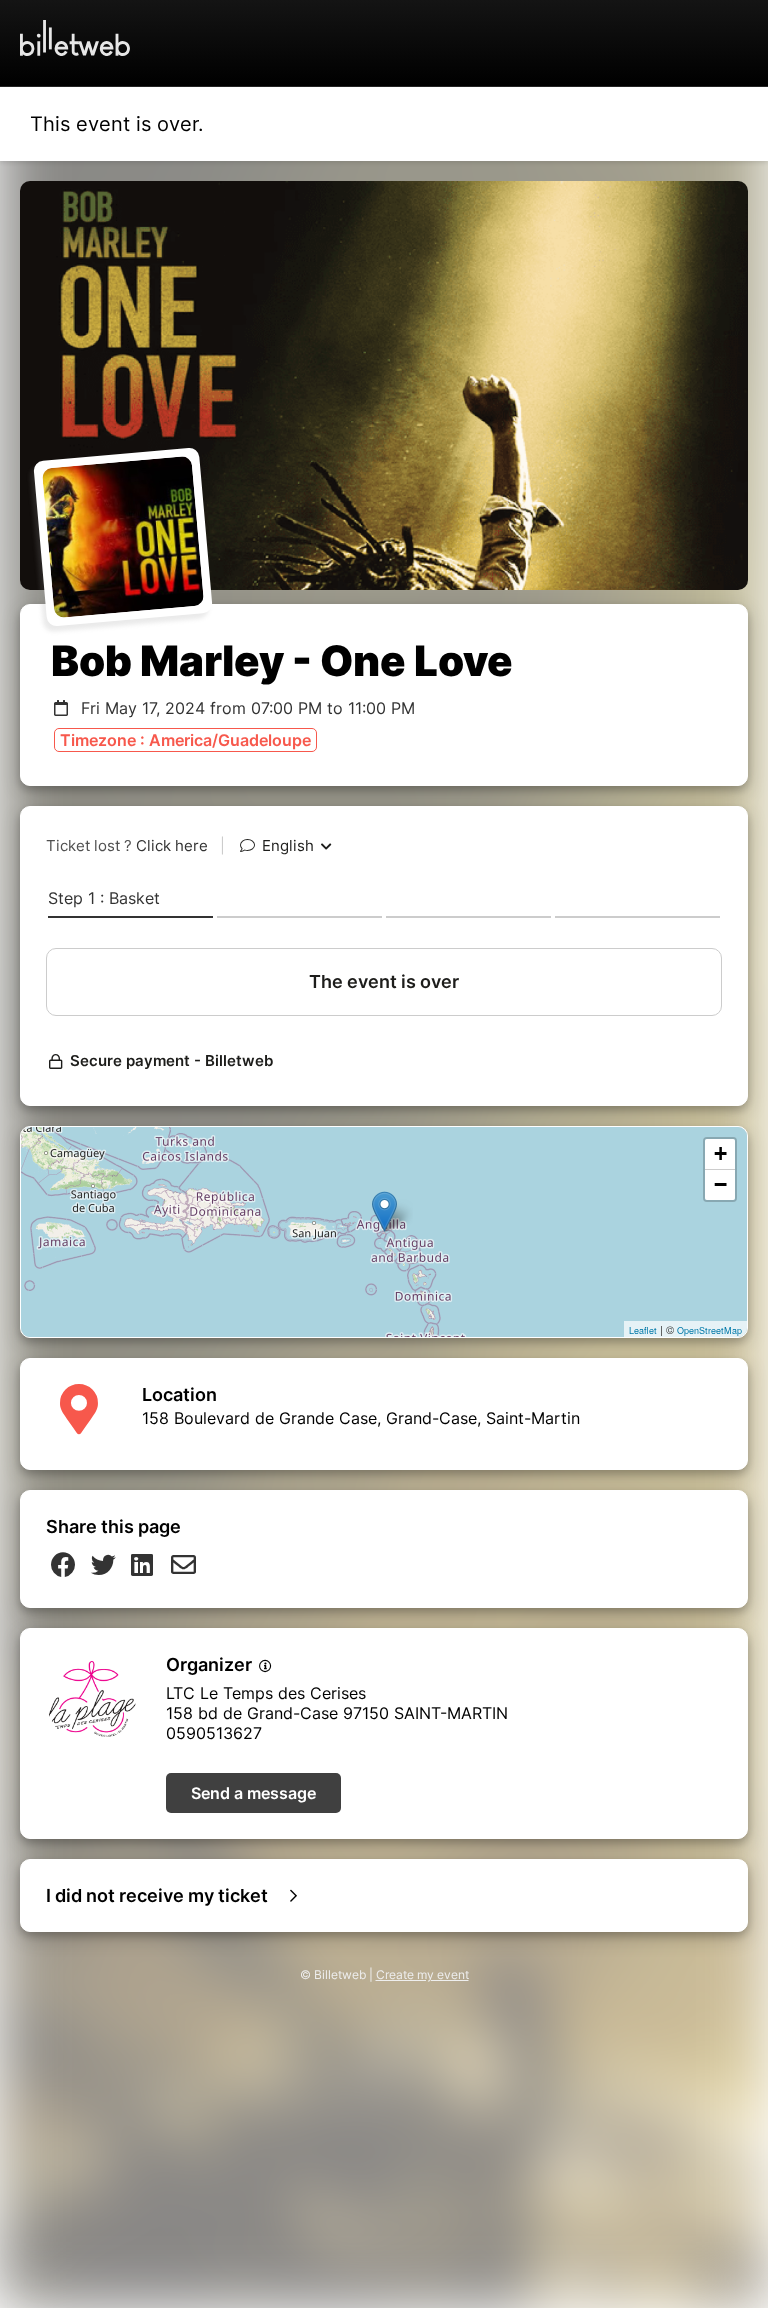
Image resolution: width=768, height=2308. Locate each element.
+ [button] (720, 1153)
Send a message (253, 1793)
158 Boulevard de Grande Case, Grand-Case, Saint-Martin (361, 1418)
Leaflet (643, 1330)
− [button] (720, 1184)
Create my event (422, 1974)
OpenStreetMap (709, 1330)
